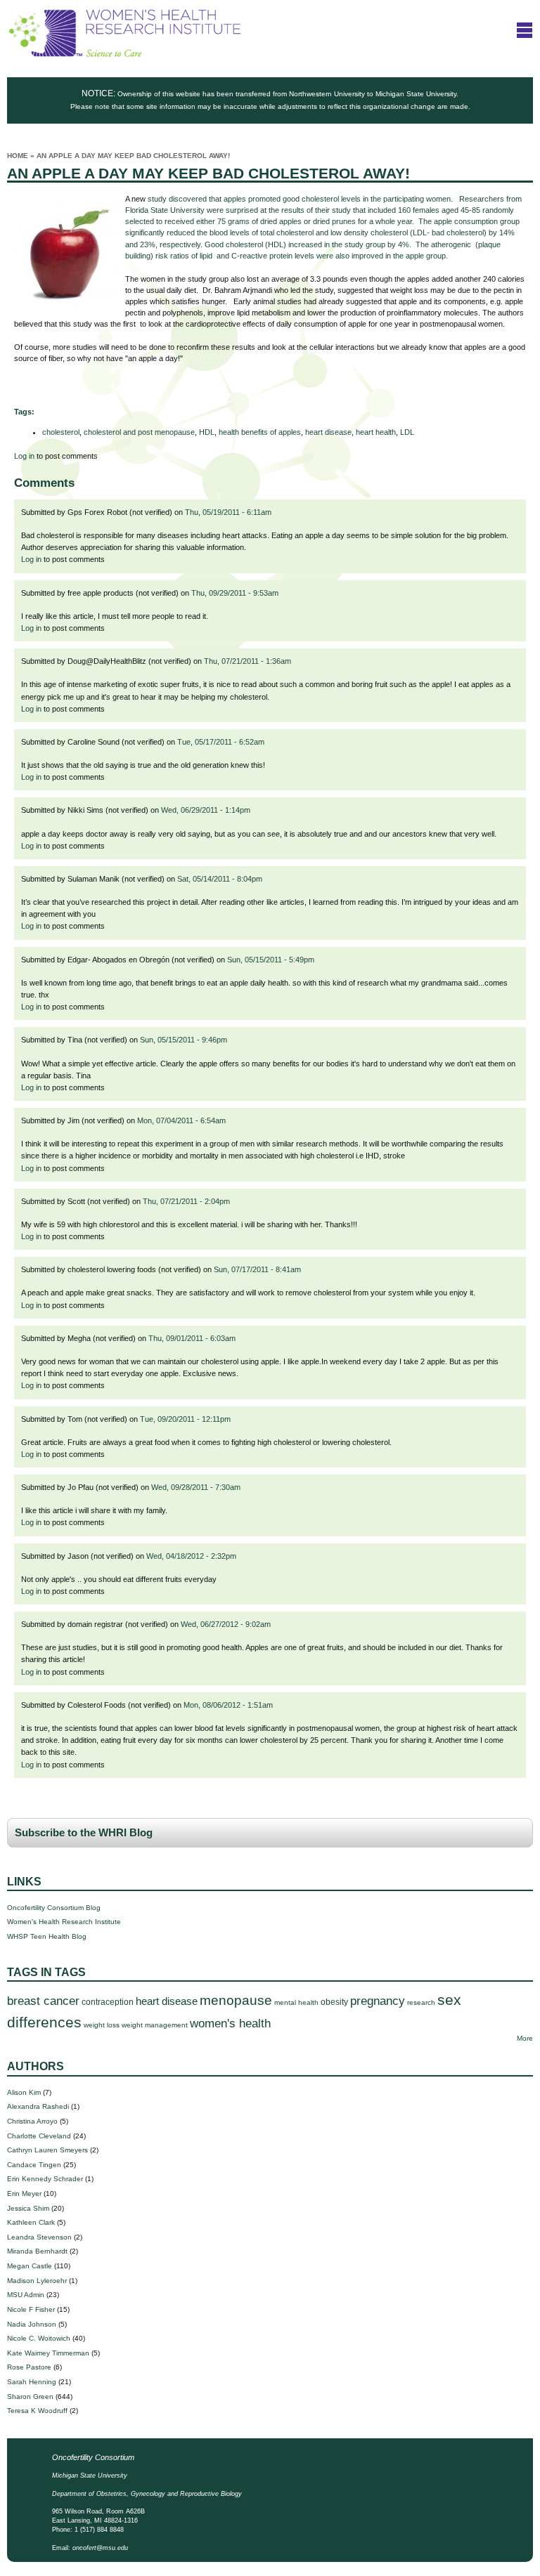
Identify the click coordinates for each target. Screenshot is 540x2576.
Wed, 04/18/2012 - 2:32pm (191, 1556)
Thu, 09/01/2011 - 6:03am (192, 1338)
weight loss (102, 2025)
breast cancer (43, 2001)
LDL (407, 432)
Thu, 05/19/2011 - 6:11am (228, 512)
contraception (108, 2002)
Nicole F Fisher (31, 2309)
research (421, 2002)
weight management (155, 2025)
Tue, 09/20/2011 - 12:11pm (185, 1419)
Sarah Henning (32, 2382)
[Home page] (125, 54)
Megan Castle (30, 2266)
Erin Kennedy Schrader (45, 2179)
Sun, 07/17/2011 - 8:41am (257, 1269)
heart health (376, 432)
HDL (207, 432)
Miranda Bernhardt (37, 2251)
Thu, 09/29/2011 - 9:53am (235, 593)
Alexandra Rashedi (38, 2106)
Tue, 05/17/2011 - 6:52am (221, 742)
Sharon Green (30, 2397)
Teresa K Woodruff (37, 2411)
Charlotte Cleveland (39, 2136)
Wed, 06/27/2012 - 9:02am (226, 1624)
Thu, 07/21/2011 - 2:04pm (186, 1201)
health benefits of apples (260, 432)
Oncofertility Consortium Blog (54, 1908)
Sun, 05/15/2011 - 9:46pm (184, 1040)
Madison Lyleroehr (37, 2281)
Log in (24, 456)
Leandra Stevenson (39, 2237)
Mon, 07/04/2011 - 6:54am (181, 1120)
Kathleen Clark (31, 2222)
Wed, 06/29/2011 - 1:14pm (206, 810)
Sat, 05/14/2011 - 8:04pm (220, 879)
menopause (236, 2000)
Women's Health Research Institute (64, 1922)
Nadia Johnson (32, 2324)
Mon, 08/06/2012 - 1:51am (228, 1705)
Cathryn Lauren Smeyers (47, 2150)
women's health (230, 2023)
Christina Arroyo (32, 2121)
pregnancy (378, 2001)
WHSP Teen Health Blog (47, 1936)
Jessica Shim (28, 2208)
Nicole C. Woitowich (39, 2338)
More (525, 2038)
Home (18, 156)
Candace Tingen (34, 2165)
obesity (334, 2002)
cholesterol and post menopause (139, 432)
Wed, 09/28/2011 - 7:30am (196, 1487)
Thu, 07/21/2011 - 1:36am (247, 661)
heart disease (328, 432)
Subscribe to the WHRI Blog (84, 1833)
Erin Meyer (24, 2193)
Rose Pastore (29, 2367)
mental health (296, 2002)
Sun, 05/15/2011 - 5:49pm (271, 960)
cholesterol (61, 432)
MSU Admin (26, 2295)
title (525, 30)
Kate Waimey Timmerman (48, 2353)
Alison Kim (24, 2092)
